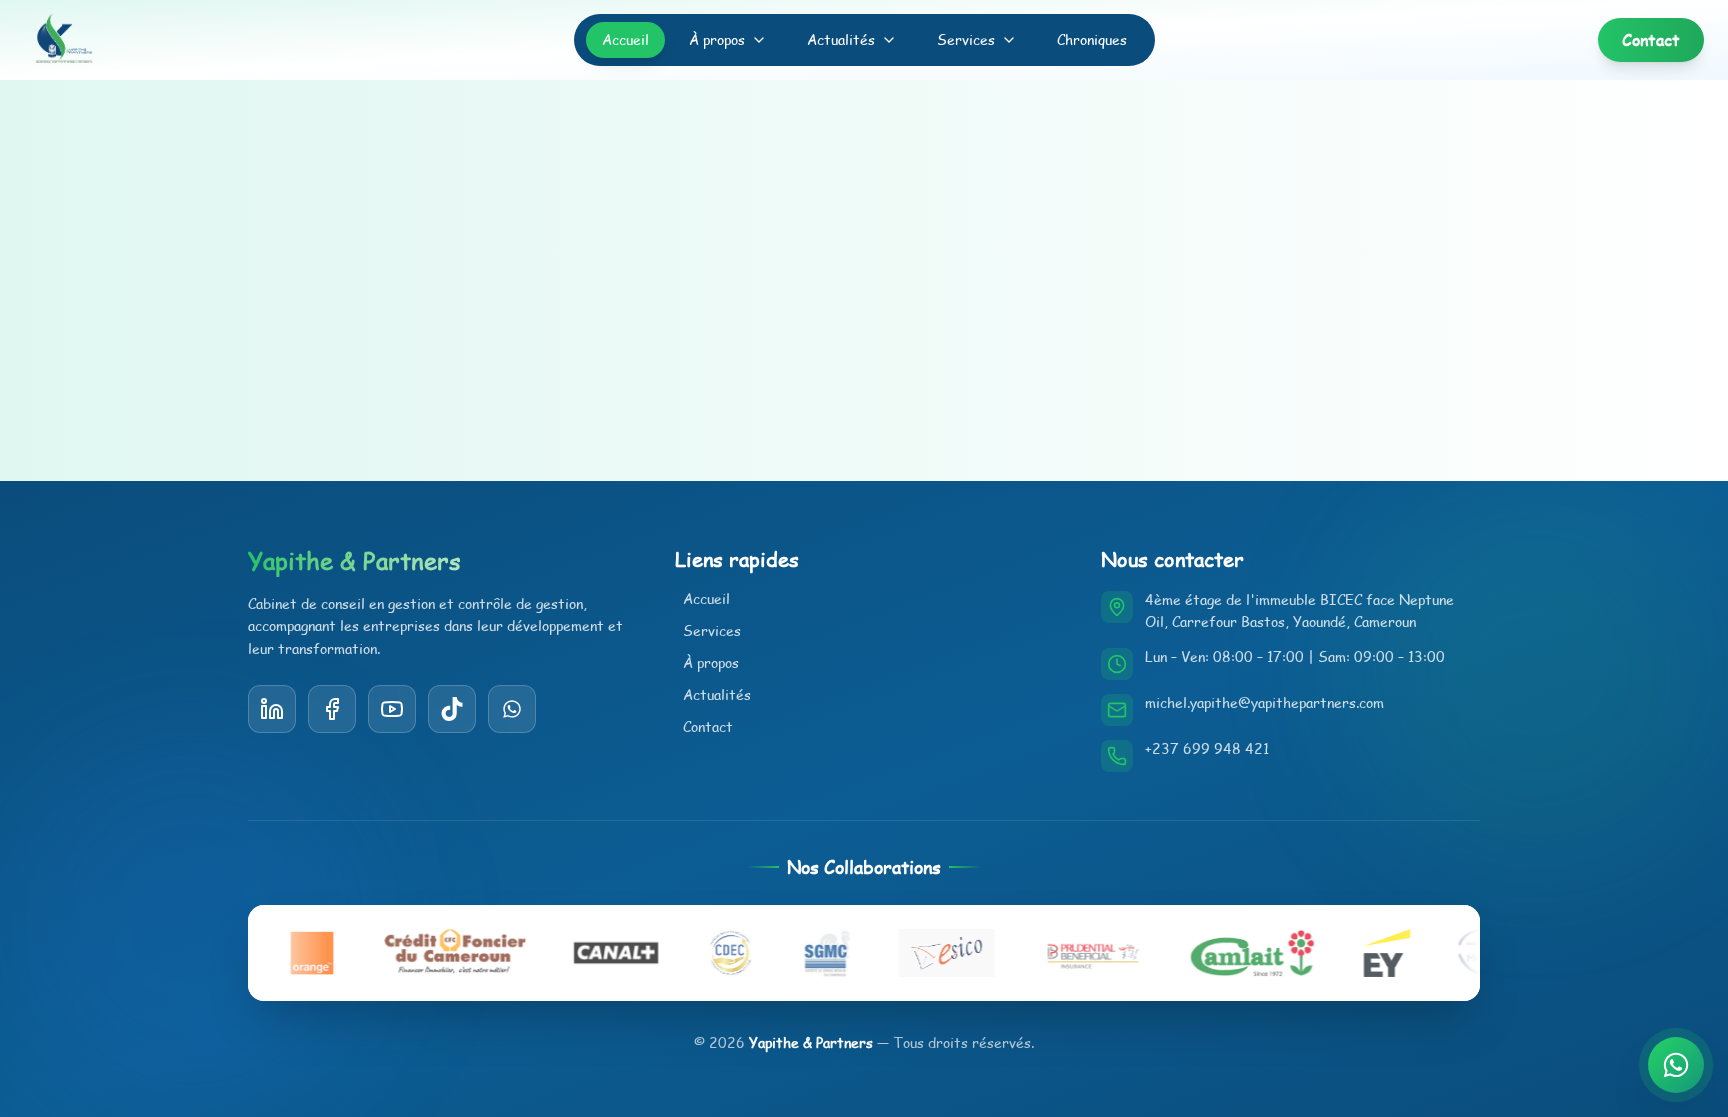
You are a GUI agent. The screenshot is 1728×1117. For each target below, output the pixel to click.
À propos (717, 39)
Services (966, 39)
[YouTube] (452, 709)
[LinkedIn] (272, 709)
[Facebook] (332, 709)
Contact (708, 726)
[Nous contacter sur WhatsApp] (1676, 1065)
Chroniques (1092, 39)
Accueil (625, 39)
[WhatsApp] (512, 709)
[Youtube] (392, 709)
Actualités (841, 39)
